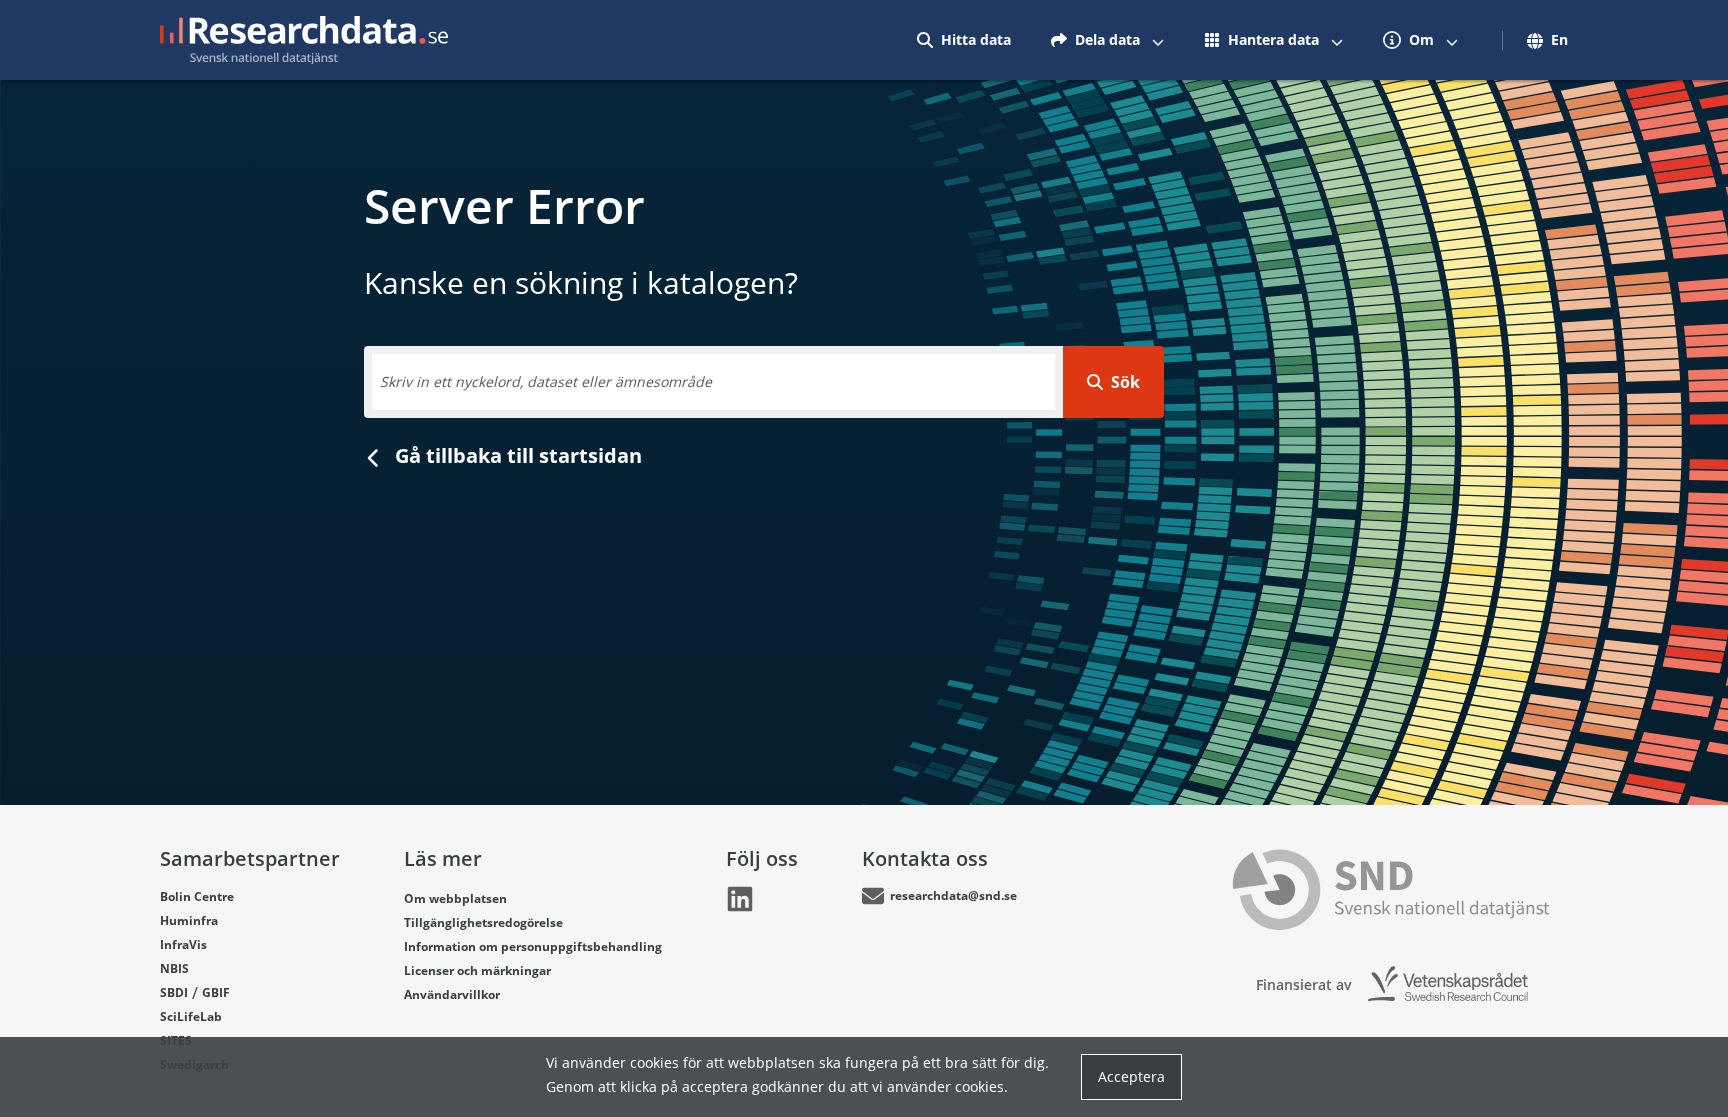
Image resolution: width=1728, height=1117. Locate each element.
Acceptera (1131, 1076)
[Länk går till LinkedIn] (740, 899)
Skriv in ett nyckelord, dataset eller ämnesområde (546, 381)
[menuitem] (964, 40)
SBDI (174, 992)
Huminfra (189, 920)
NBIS (174, 968)
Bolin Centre (197, 896)
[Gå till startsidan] (304, 40)
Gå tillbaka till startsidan (516, 455)
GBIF (216, 992)
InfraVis (183, 944)
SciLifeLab (191, 1016)
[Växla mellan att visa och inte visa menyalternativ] (1158, 40)
